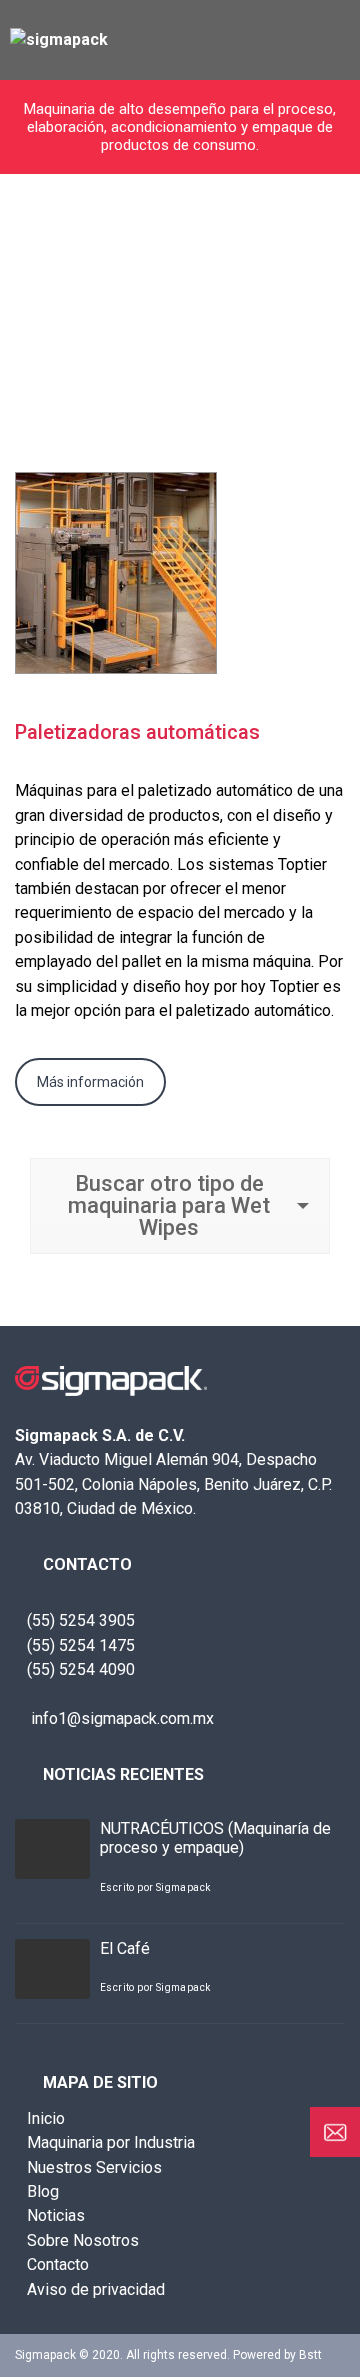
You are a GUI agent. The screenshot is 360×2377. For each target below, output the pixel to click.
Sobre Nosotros (83, 2240)
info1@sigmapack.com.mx (120, 1718)
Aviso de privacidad (96, 2289)
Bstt (310, 2355)
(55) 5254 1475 (81, 1645)
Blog (43, 2191)
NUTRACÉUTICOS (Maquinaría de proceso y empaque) (215, 1838)
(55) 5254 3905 (81, 1620)
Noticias (56, 2215)
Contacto (58, 2264)
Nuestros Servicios (94, 2167)
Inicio (46, 2118)
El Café (125, 1948)
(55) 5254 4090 (81, 1669)
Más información (90, 1082)
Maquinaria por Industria (111, 2142)
